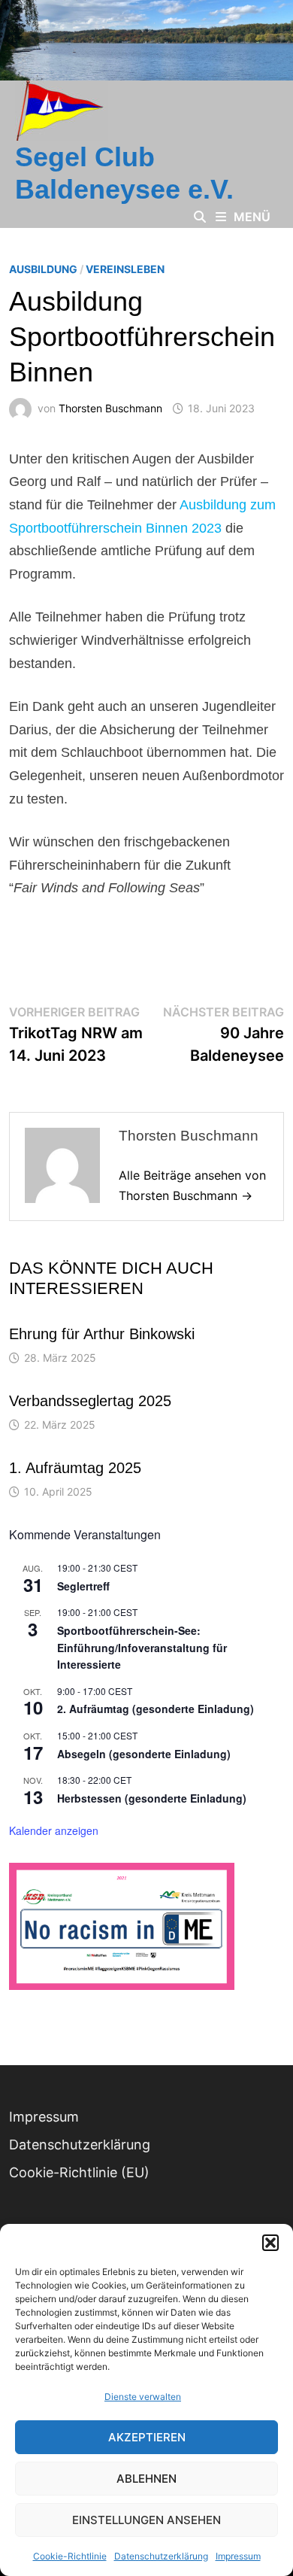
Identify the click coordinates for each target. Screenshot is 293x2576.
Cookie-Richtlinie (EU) (79, 2172)
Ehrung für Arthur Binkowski (102, 1334)
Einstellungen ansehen (146, 2520)
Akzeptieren (147, 2437)
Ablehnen (146, 2479)
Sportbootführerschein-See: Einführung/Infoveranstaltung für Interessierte (142, 1647)
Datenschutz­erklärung (161, 2556)
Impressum (238, 2556)
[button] (270, 2243)
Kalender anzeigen (54, 1830)
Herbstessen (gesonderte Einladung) (152, 1798)
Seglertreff (83, 1586)
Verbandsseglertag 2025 (90, 1401)
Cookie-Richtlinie (70, 2556)
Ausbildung (43, 269)
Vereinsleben (125, 269)
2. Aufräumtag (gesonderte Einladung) (156, 1709)
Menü (252, 217)
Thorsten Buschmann (110, 408)
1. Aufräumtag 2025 (75, 1468)
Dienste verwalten (143, 2397)
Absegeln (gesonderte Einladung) (144, 1754)
